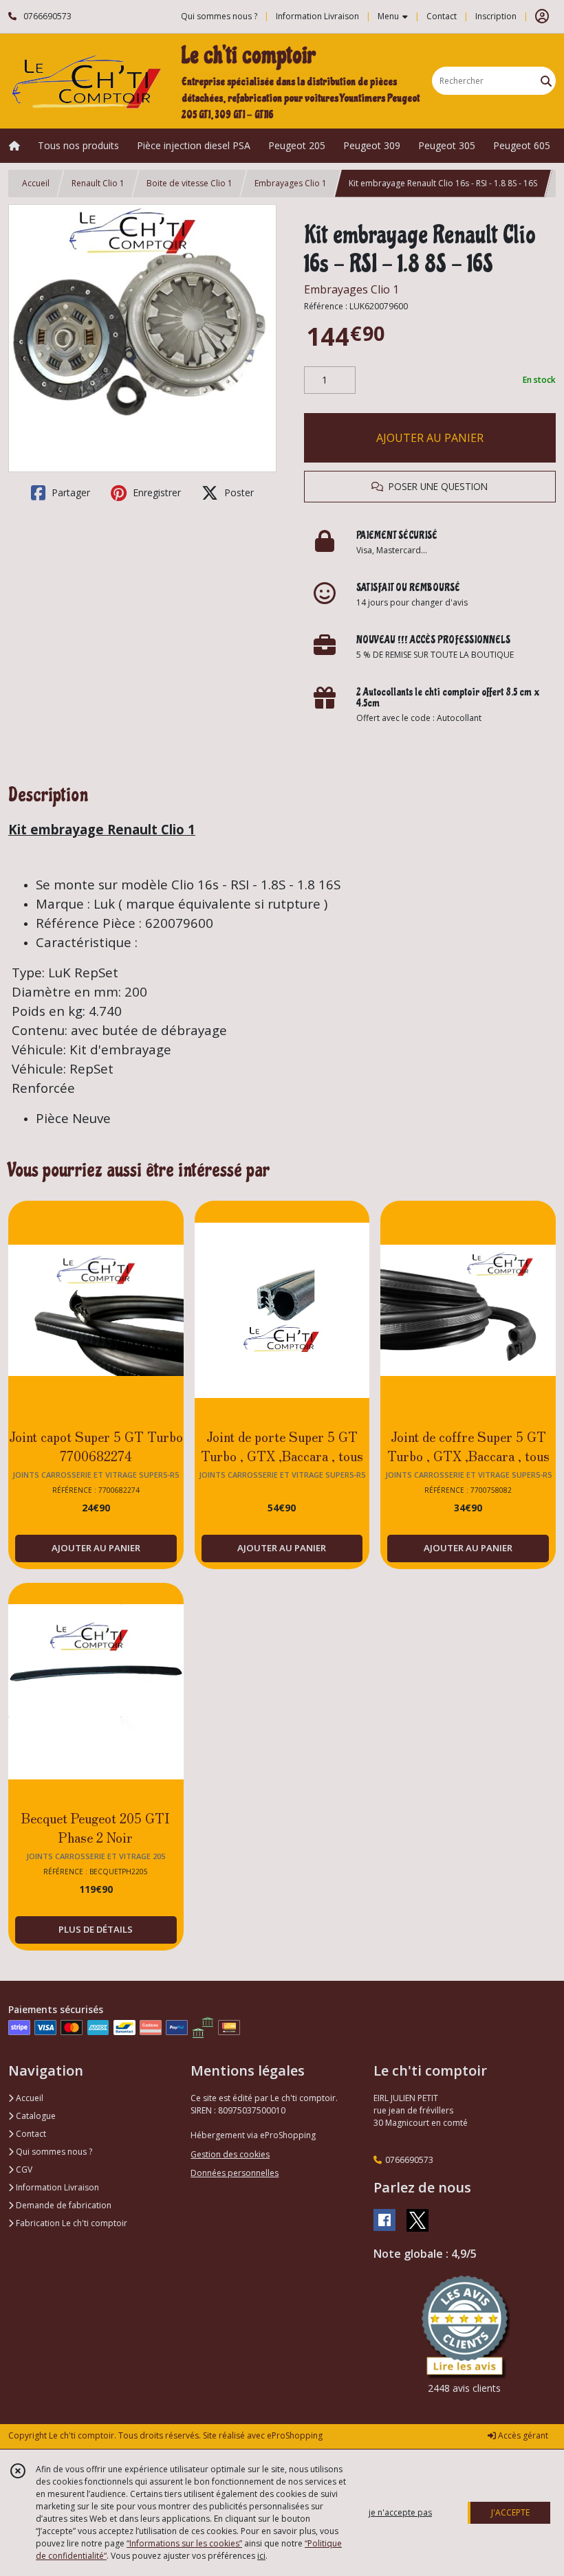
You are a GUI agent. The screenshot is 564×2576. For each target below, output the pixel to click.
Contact (442, 16)
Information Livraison (56, 2187)
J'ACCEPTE (510, 2512)
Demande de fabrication (63, 2205)
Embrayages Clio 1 (291, 183)
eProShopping (295, 2435)
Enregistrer (155, 492)
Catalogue (35, 2116)
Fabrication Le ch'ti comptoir (70, 2223)
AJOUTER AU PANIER (430, 438)
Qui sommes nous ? (53, 2152)
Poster (238, 492)
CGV (23, 2169)
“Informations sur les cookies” (184, 2543)
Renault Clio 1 (98, 183)
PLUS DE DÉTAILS (96, 1929)
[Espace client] (542, 16)
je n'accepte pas (400, 2512)
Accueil (36, 183)
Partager (69, 492)
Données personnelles (235, 2173)
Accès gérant (522, 2435)
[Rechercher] (546, 81)
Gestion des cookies (230, 2154)
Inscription (496, 16)
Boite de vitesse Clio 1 (189, 183)
